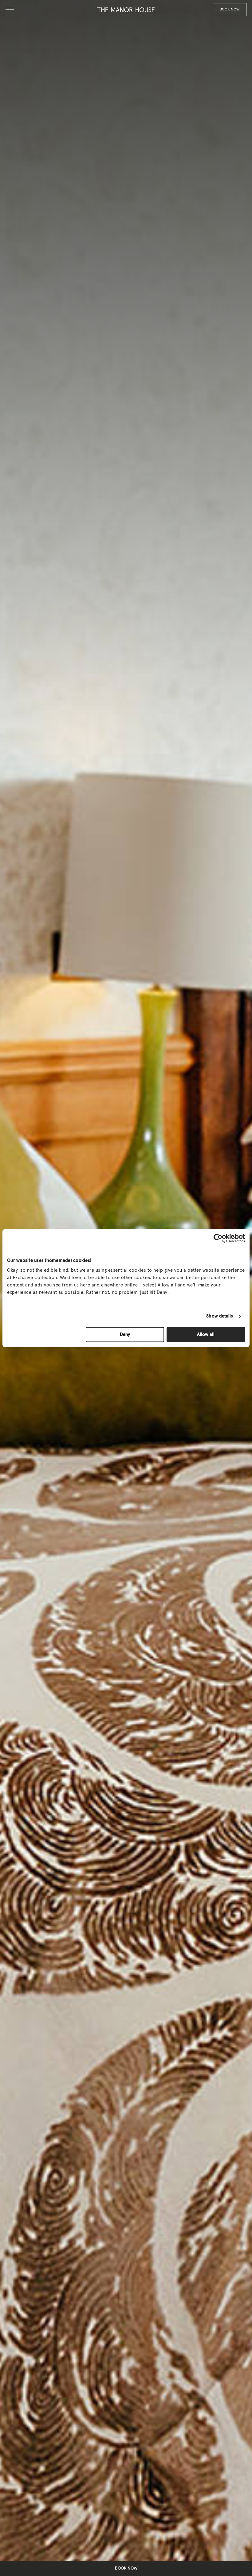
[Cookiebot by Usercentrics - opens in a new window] (218, 1238)
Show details (220, 1316)
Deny (125, 1335)
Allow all (206, 1335)
